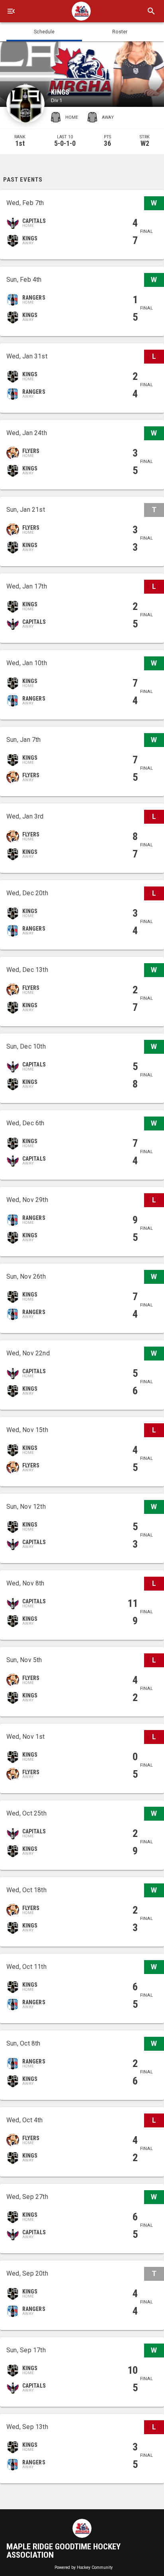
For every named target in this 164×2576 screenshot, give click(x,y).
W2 (145, 143)
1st (20, 143)
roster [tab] (120, 32)
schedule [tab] (44, 32)
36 (107, 143)
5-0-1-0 (65, 143)
